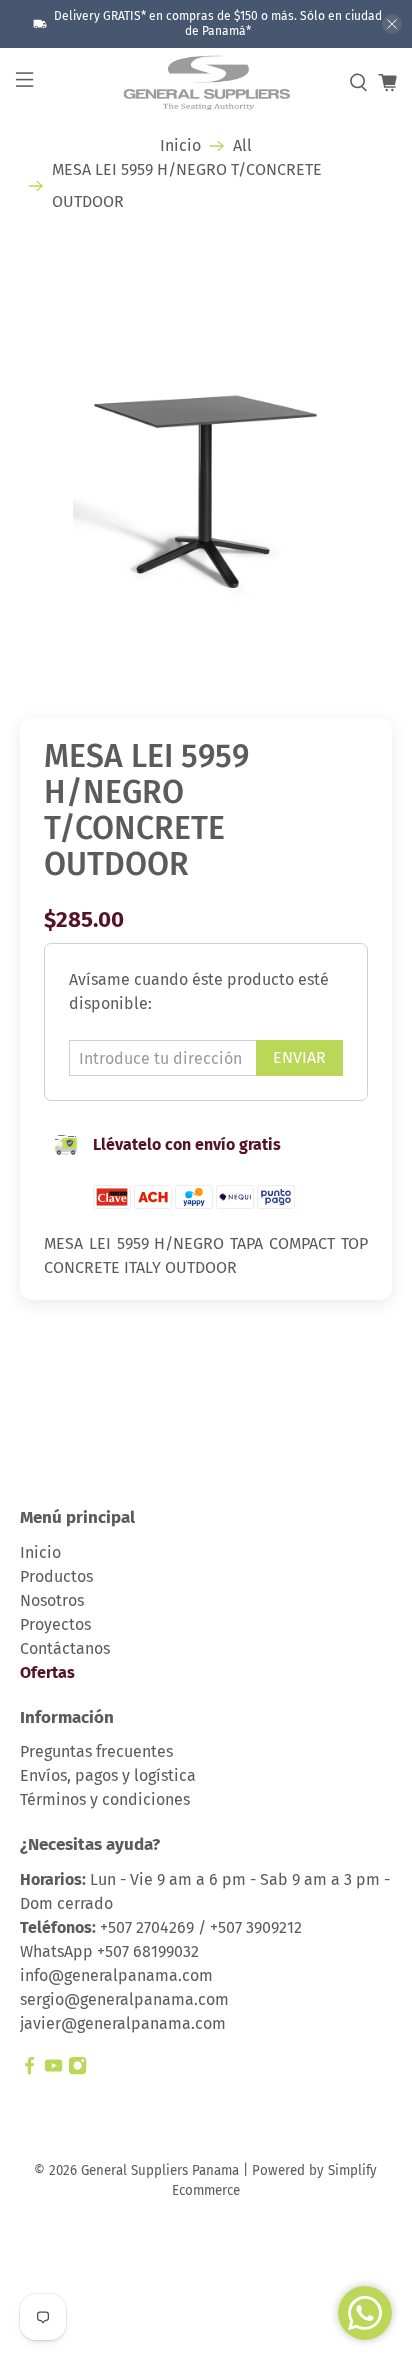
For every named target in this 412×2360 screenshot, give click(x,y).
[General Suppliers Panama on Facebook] (29, 2069)
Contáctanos (65, 1648)
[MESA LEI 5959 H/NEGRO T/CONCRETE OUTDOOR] (205, 458)
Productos (56, 1576)
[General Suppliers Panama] (206, 83)
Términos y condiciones (105, 1799)
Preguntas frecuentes (96, 1751)
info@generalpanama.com (116, 1975)
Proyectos (55, 1624)
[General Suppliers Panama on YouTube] (53, 2069)
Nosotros (52, 1600)
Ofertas (47, 1672)
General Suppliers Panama (160, 2171)
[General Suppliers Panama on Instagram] (77, 2069)
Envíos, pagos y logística (108, 1775)
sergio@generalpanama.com (124, 1999)
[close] (392, 24)
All (242, 146)
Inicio (180, 146)
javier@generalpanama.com (123, 2023)
